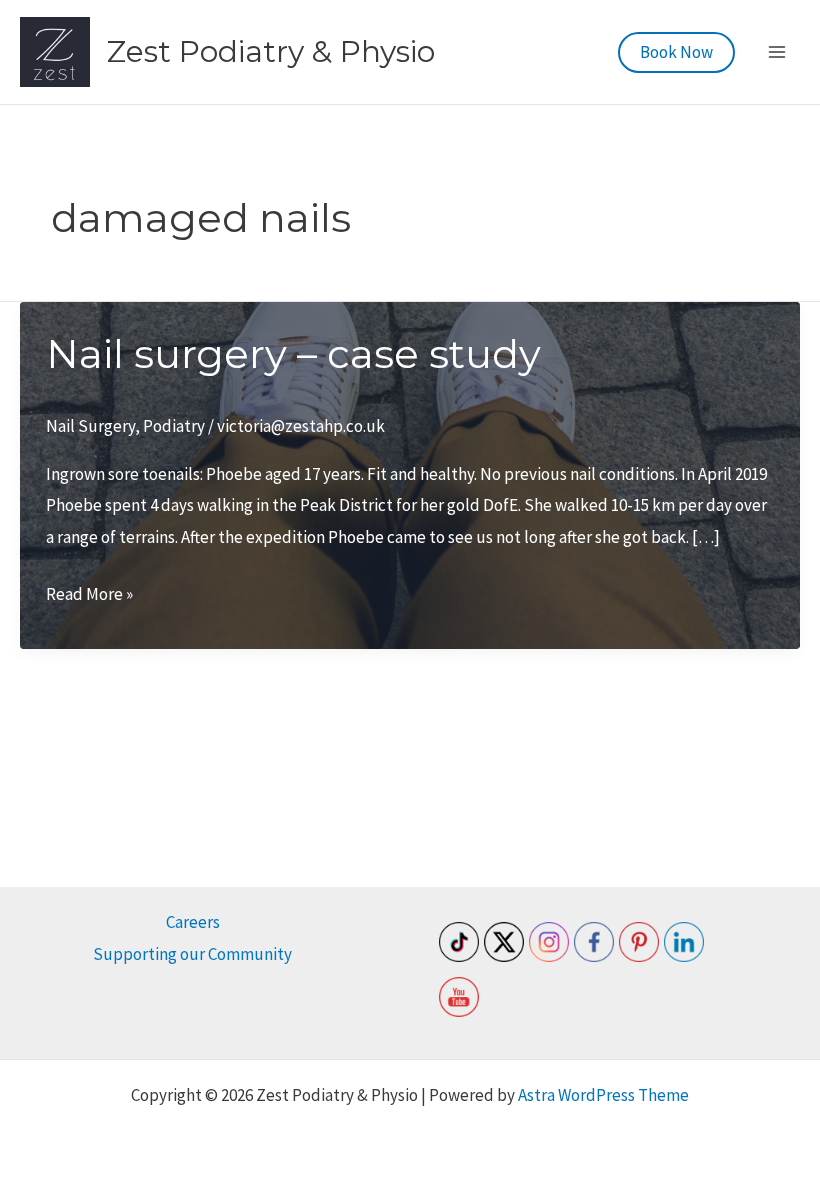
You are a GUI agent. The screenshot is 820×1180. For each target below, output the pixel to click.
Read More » (89, 596)
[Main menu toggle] (778, 52)
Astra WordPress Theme (603, 1095)
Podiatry (174, 426)
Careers (193, 922)
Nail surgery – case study (293, 353)
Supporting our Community (192, 954)
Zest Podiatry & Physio (271, 51)
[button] (676, 52)
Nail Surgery (90, 426)
